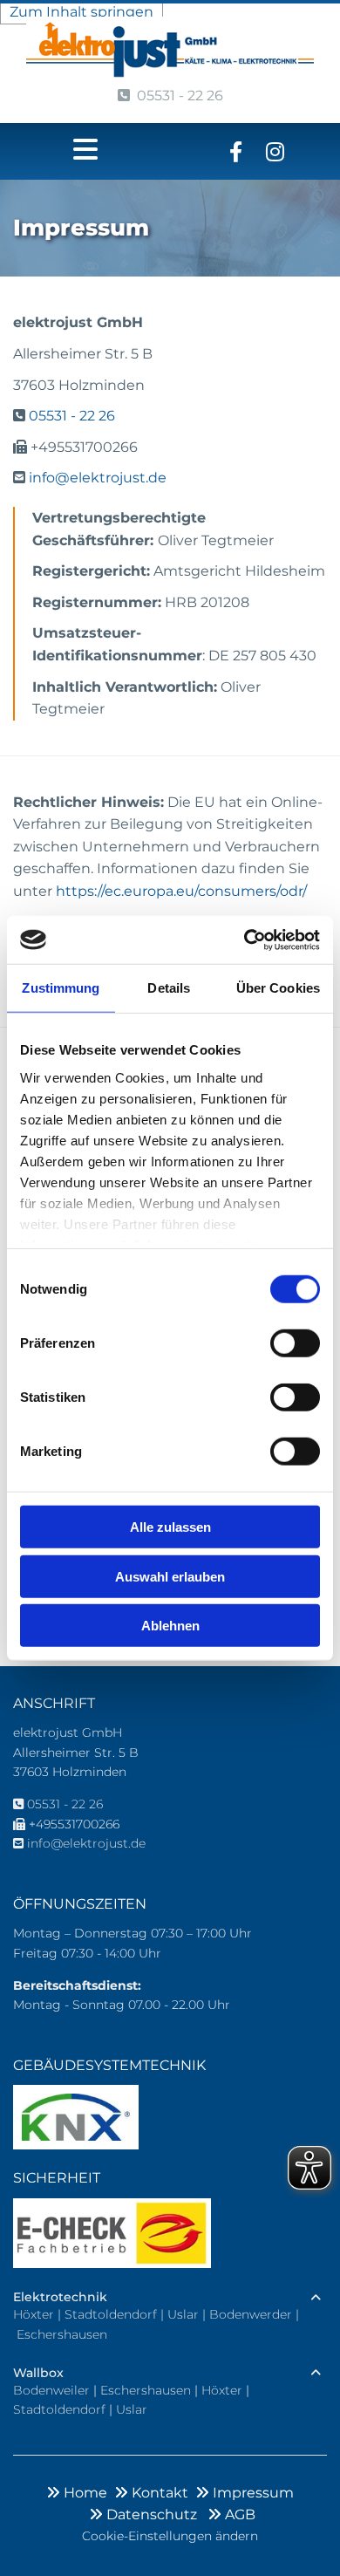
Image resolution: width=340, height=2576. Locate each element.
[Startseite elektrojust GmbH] (170, 49)
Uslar (132, 2409)
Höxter (222, 2390)
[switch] (295, 1343)
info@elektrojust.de (98, 478)
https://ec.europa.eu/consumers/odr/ (181, 891)
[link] (316, 2298)
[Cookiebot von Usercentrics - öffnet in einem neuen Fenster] (245, 940)
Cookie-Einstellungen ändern (170, 2536)
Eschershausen (62, 2334)
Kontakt (155, 2493)
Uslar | (188, 2314)
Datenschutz (146, 2515)
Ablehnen (170, 1626)
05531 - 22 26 (170, 96)
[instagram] (275, 151)
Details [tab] (169, 988)
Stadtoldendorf (59, 2409)
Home (80, 2493)
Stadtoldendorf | (116, 2314)
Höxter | (39, 2314)
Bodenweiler (51, 2390)
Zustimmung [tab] (61, 988)
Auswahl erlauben (170, 1576)
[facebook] (236, 151)
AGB (231, 2515)
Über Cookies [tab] (278, 988)
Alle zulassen (170, 1527)
